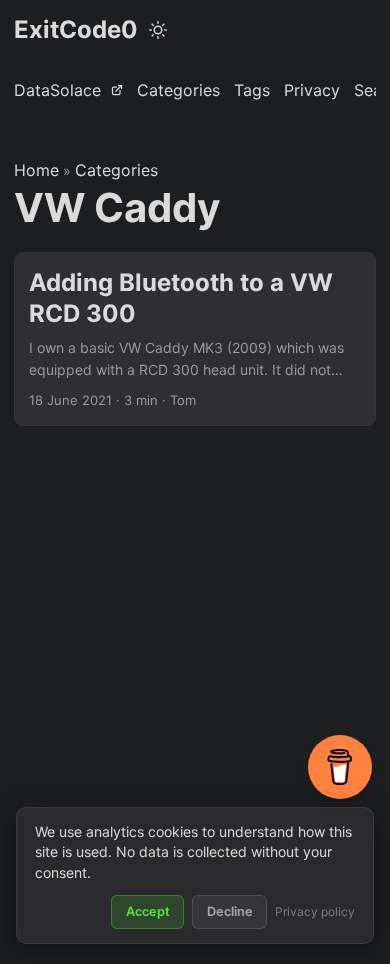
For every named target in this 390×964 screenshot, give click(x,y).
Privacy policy (315, 911)
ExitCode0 (76, 29)
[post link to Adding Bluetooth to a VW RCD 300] (195, 339)
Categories (116, 170)
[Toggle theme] (158, 30)
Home (36, 170)
